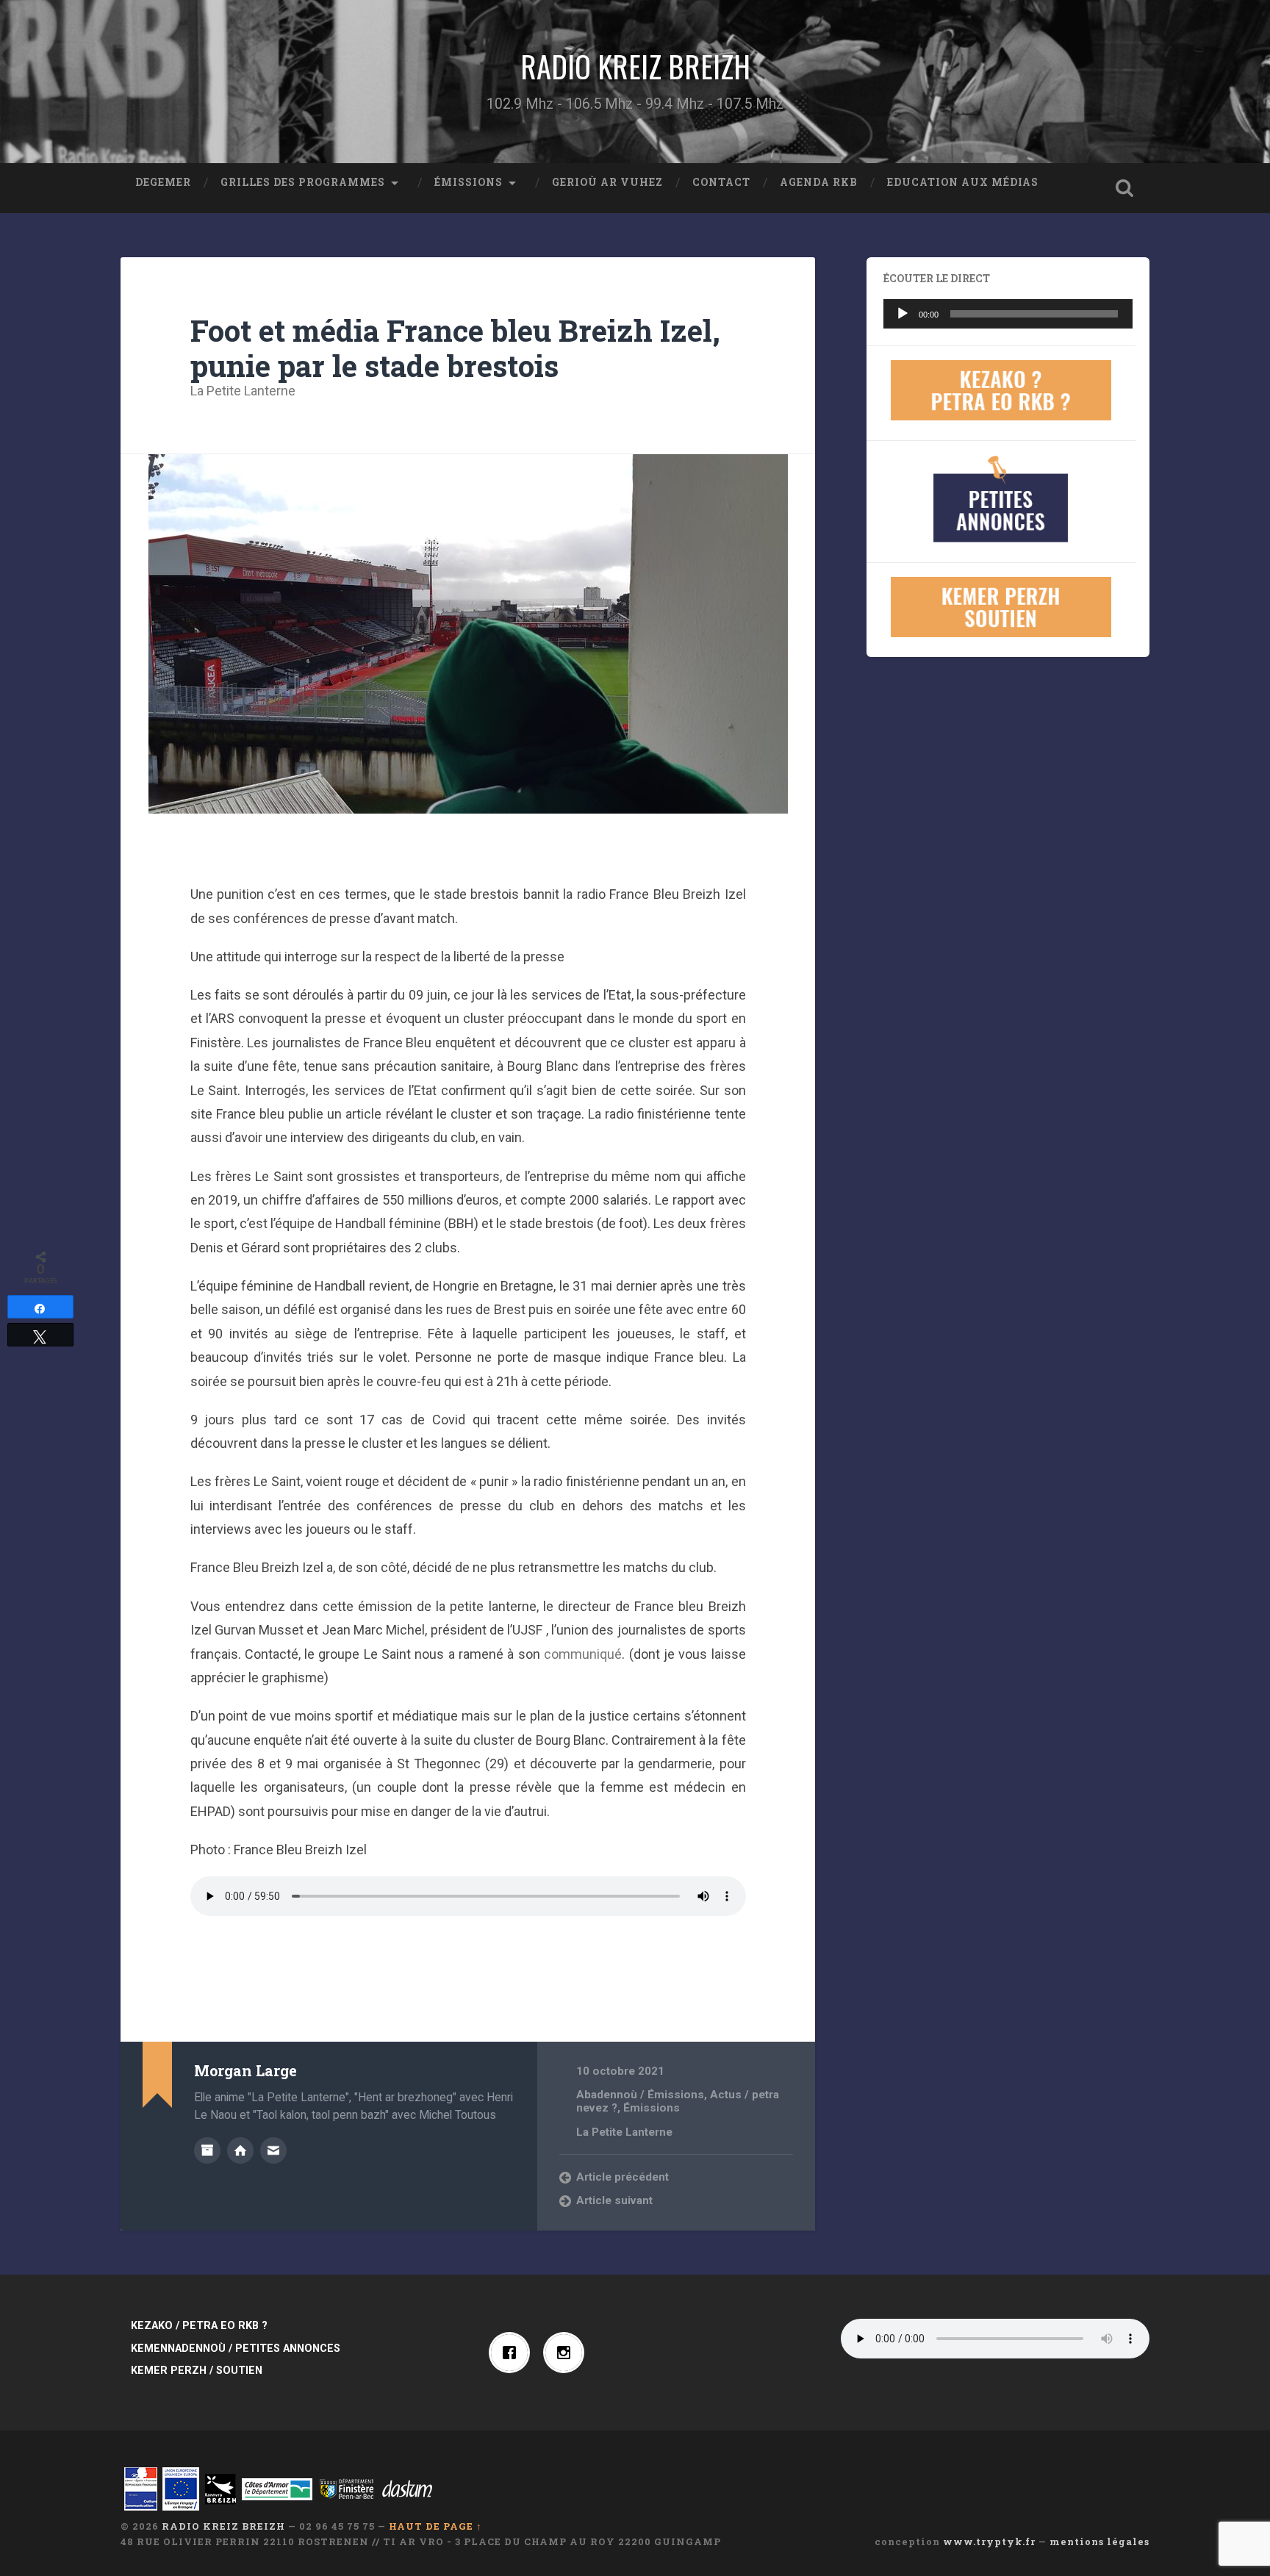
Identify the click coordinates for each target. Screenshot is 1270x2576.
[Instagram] (567, 2353)
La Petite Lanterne (243, 391)
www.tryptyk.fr (989, 2541)
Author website (240, 2150)
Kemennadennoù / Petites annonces (236, 2349)
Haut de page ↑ (435, 2526)
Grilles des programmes (303, 182)
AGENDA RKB (819, 182)
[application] (1008, 314)
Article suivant (614, 2200)
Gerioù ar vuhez (607, 182)
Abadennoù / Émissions (640, 2095)
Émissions (469, 182)
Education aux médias (963, 182)
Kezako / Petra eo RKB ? (199, 2326)
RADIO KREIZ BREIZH (635, 66)
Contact (721, 182)
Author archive (207, 2150)
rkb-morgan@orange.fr (273, 2150)
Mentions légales (1099, 2541)
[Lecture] (903, 314)
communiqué (583, 1654)
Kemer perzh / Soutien (197, 2371)
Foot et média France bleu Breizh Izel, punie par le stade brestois (455, 348)
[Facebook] (513, 2353)
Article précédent (623, 2177)
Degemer (163, 182)
